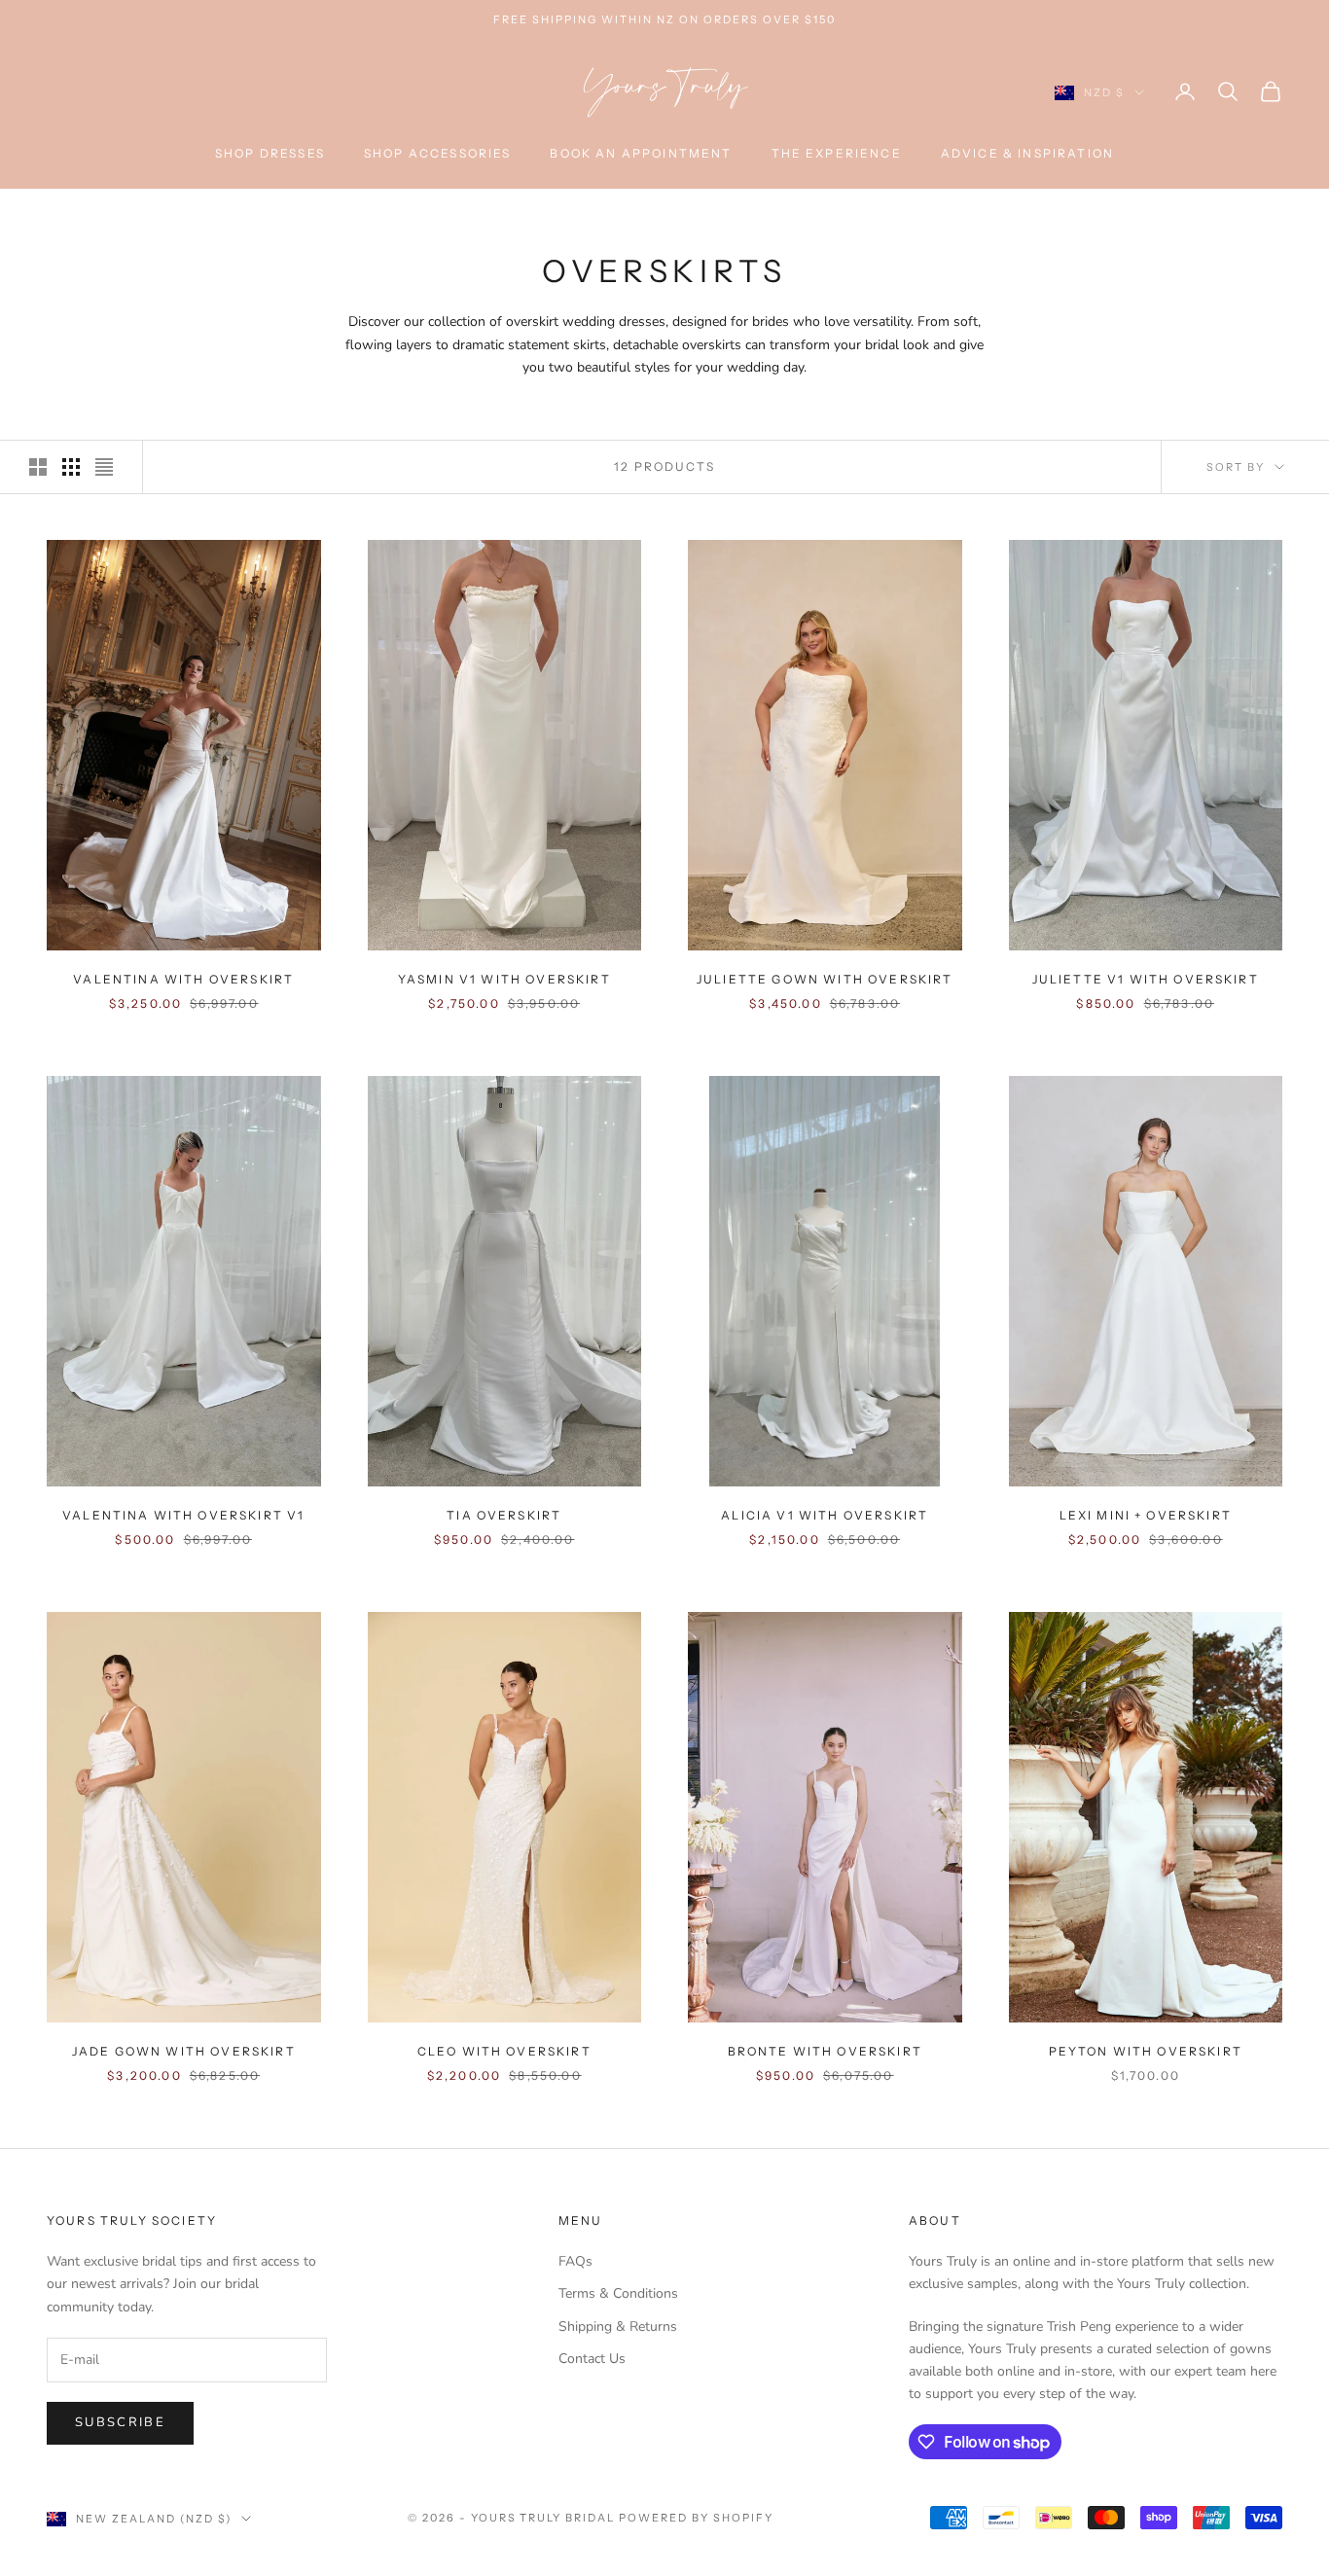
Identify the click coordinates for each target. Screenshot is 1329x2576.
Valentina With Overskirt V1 (183, 1515)
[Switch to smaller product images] (71, 467)
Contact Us (592, 2359)
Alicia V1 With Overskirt (825, 1515)
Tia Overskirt (504, 1515)
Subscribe (120, 2422)
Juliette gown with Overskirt (825, 979)
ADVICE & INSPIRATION (1027, 153)
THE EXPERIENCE (837, 153)
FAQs (575, 2261)
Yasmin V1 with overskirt (504, 979)
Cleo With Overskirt (504, 2051)
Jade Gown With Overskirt (184, 2051)
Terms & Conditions (618, 2293)
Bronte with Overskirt (825, 2051)
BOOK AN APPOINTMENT (641, 153)
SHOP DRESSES (270, 153)
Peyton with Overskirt (1146, 2051)
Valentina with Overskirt (183, 979)
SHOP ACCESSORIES (438, 153)
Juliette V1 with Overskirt (1146, 979)
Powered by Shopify (696, 2518)
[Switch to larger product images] (38, 467)
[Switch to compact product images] (104, 467)
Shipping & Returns (618, 2326)
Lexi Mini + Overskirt (1146, 1515)
